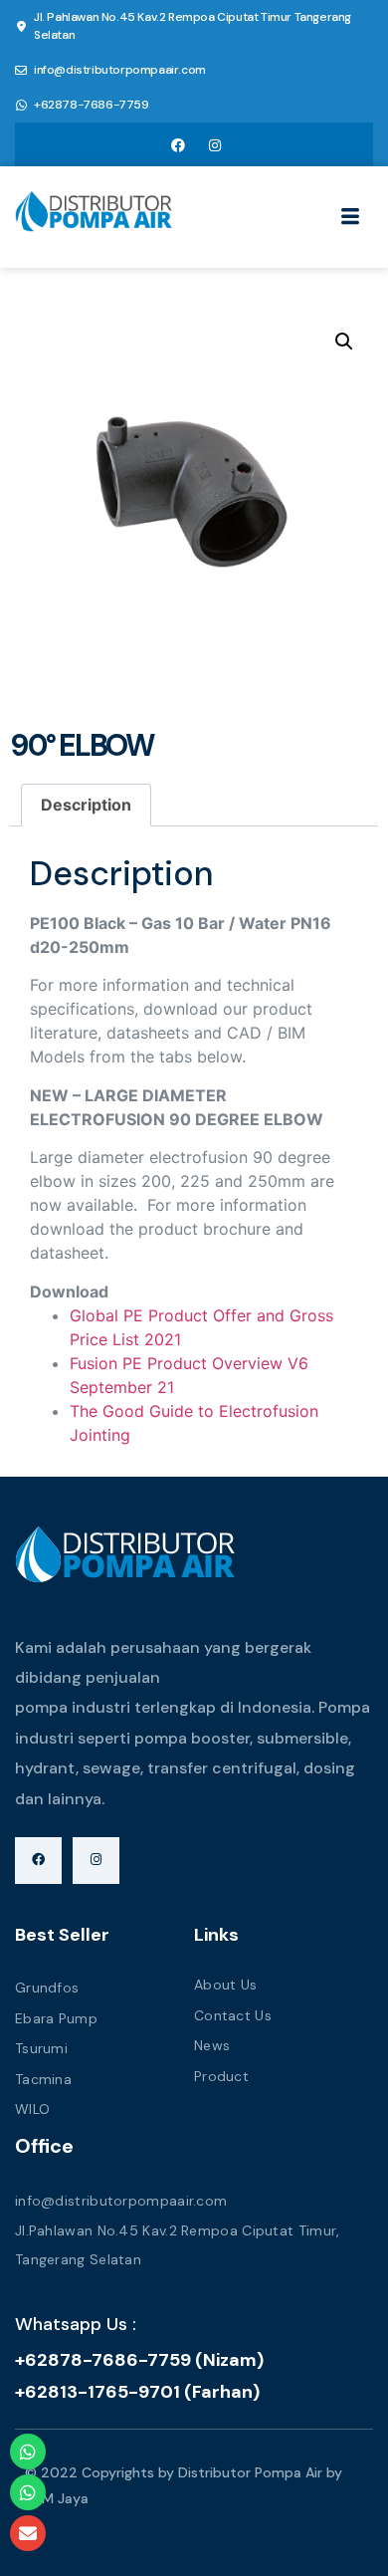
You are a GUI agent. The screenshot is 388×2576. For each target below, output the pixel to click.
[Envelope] (28, 2533)
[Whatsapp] (28, 2452)
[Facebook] (178, 144)
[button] (344, 342)
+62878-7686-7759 (92, 105)
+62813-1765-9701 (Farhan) (137, 2392)
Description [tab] (86, 805)
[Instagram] (215, 144)
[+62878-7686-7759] (21, 106)
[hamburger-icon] (351, 219)
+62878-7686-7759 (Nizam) (139, 2360)
